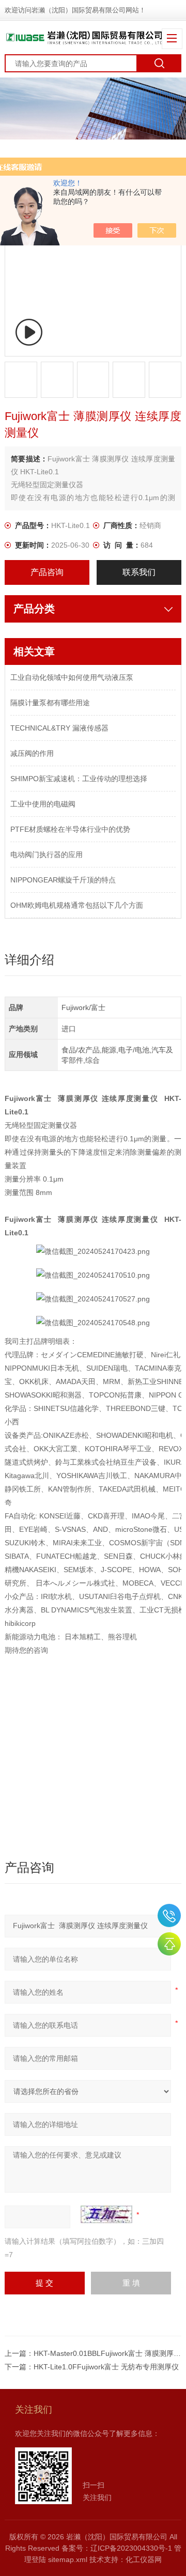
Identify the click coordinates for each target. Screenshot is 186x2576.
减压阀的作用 (32, 753)
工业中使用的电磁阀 (43, 804)
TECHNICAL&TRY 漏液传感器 (59, 728)
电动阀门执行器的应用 (47, 855)
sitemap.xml (68, 2559)
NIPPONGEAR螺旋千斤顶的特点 (63, 880)
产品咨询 (47, 572)
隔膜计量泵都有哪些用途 (50, 703)
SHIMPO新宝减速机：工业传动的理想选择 (79, 779)
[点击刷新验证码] (106, 2214)
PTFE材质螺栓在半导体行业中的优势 (70, 829)
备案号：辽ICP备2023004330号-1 (117, 2548)
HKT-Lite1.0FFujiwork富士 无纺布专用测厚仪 (106, 2367)
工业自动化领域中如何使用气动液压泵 (72, 677)
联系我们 (139, 572)
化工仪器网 (144, 2559)
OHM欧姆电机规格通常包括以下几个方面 (77, 905)
